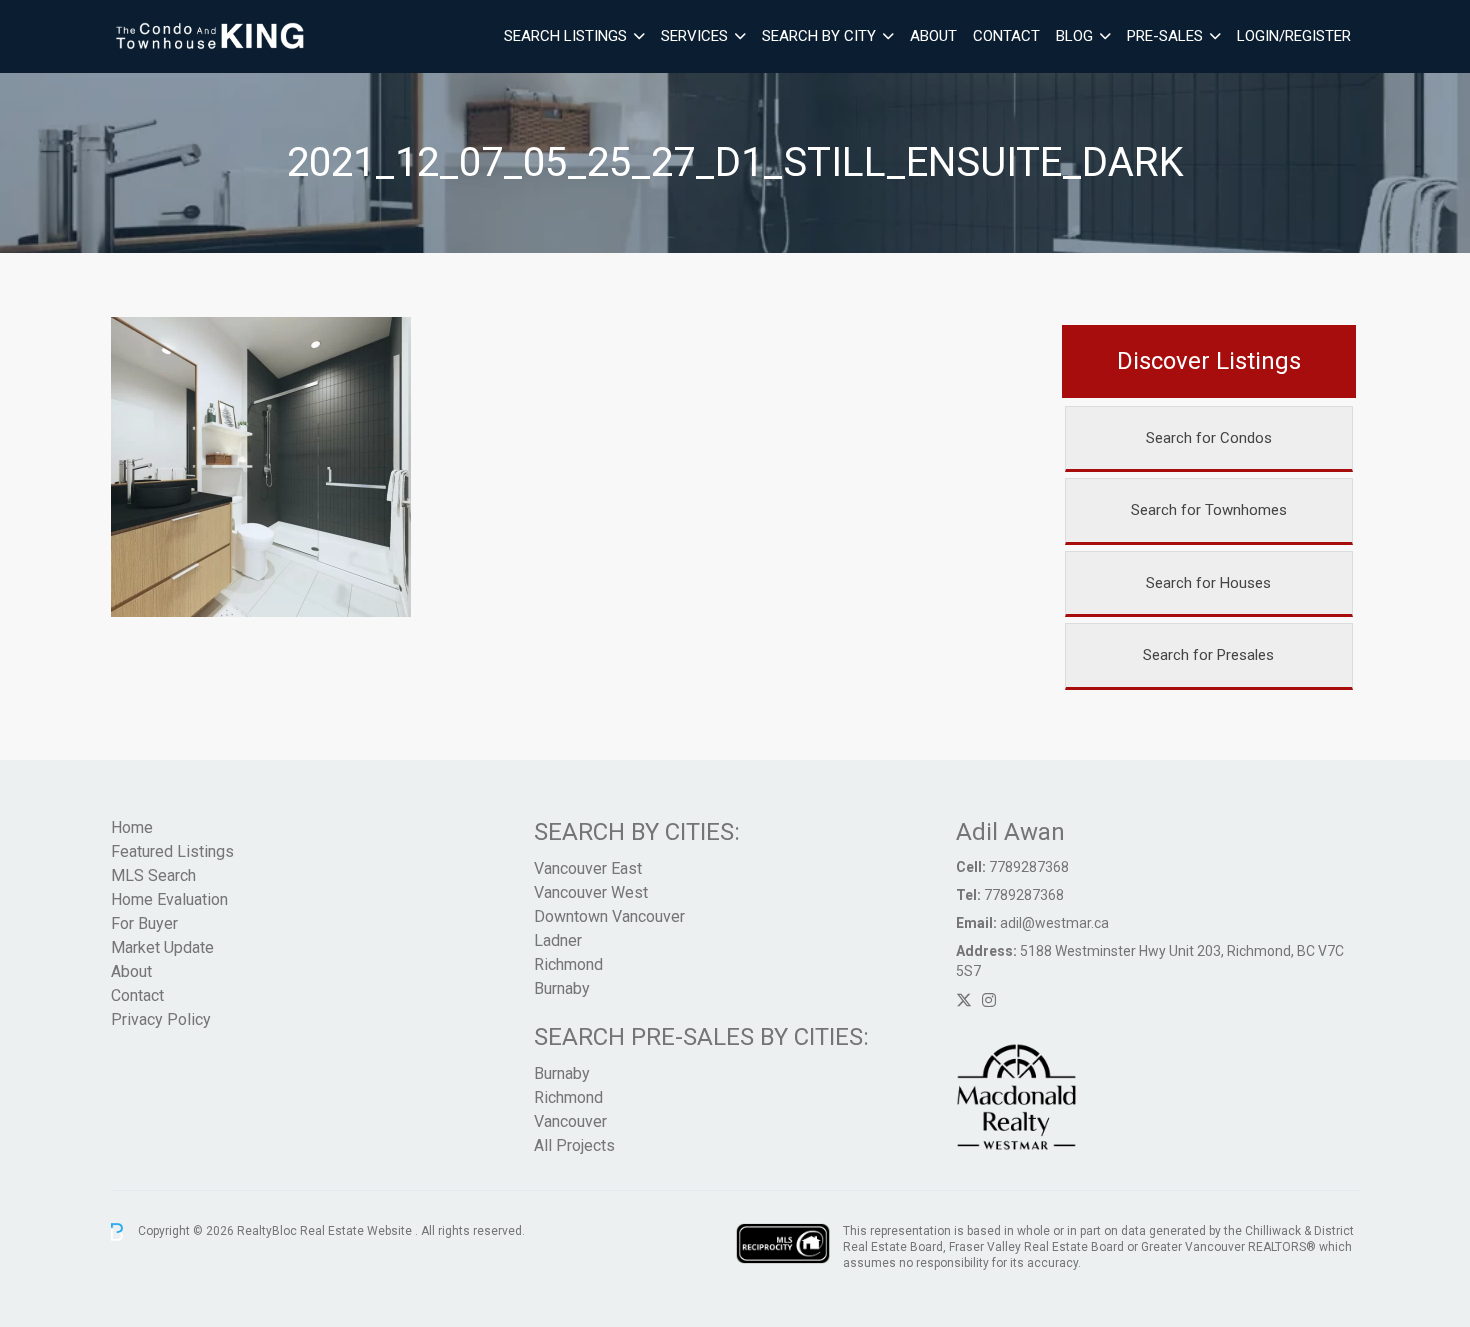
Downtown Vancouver (609, 916)
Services (694, 36)
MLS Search (153, 875)
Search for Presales (1208, 655)
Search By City (819, 36)
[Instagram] (989, 1000)
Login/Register (1294, 36)
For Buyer (144, 923)
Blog (1074, 36)
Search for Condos (1209, 438)
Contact (1006, 36)
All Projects (574, 1145)
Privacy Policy (161, 1019)
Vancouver (570, 1121)
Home (132, 827)
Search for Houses (1208, 583)
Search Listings (565, 36)
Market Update (162, 947)
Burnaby (562, 988)
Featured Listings (172, 851)
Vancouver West (591, 892)
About (933, 36)
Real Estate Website (357, 1231)
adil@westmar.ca (1054, 923)
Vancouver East (588, 868)
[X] (964, 1000)
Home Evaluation (169, 899)
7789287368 (1029, 867)
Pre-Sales (1165, 36)
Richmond (568, 964)
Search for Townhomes (1209, 510)
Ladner (558, 940)
